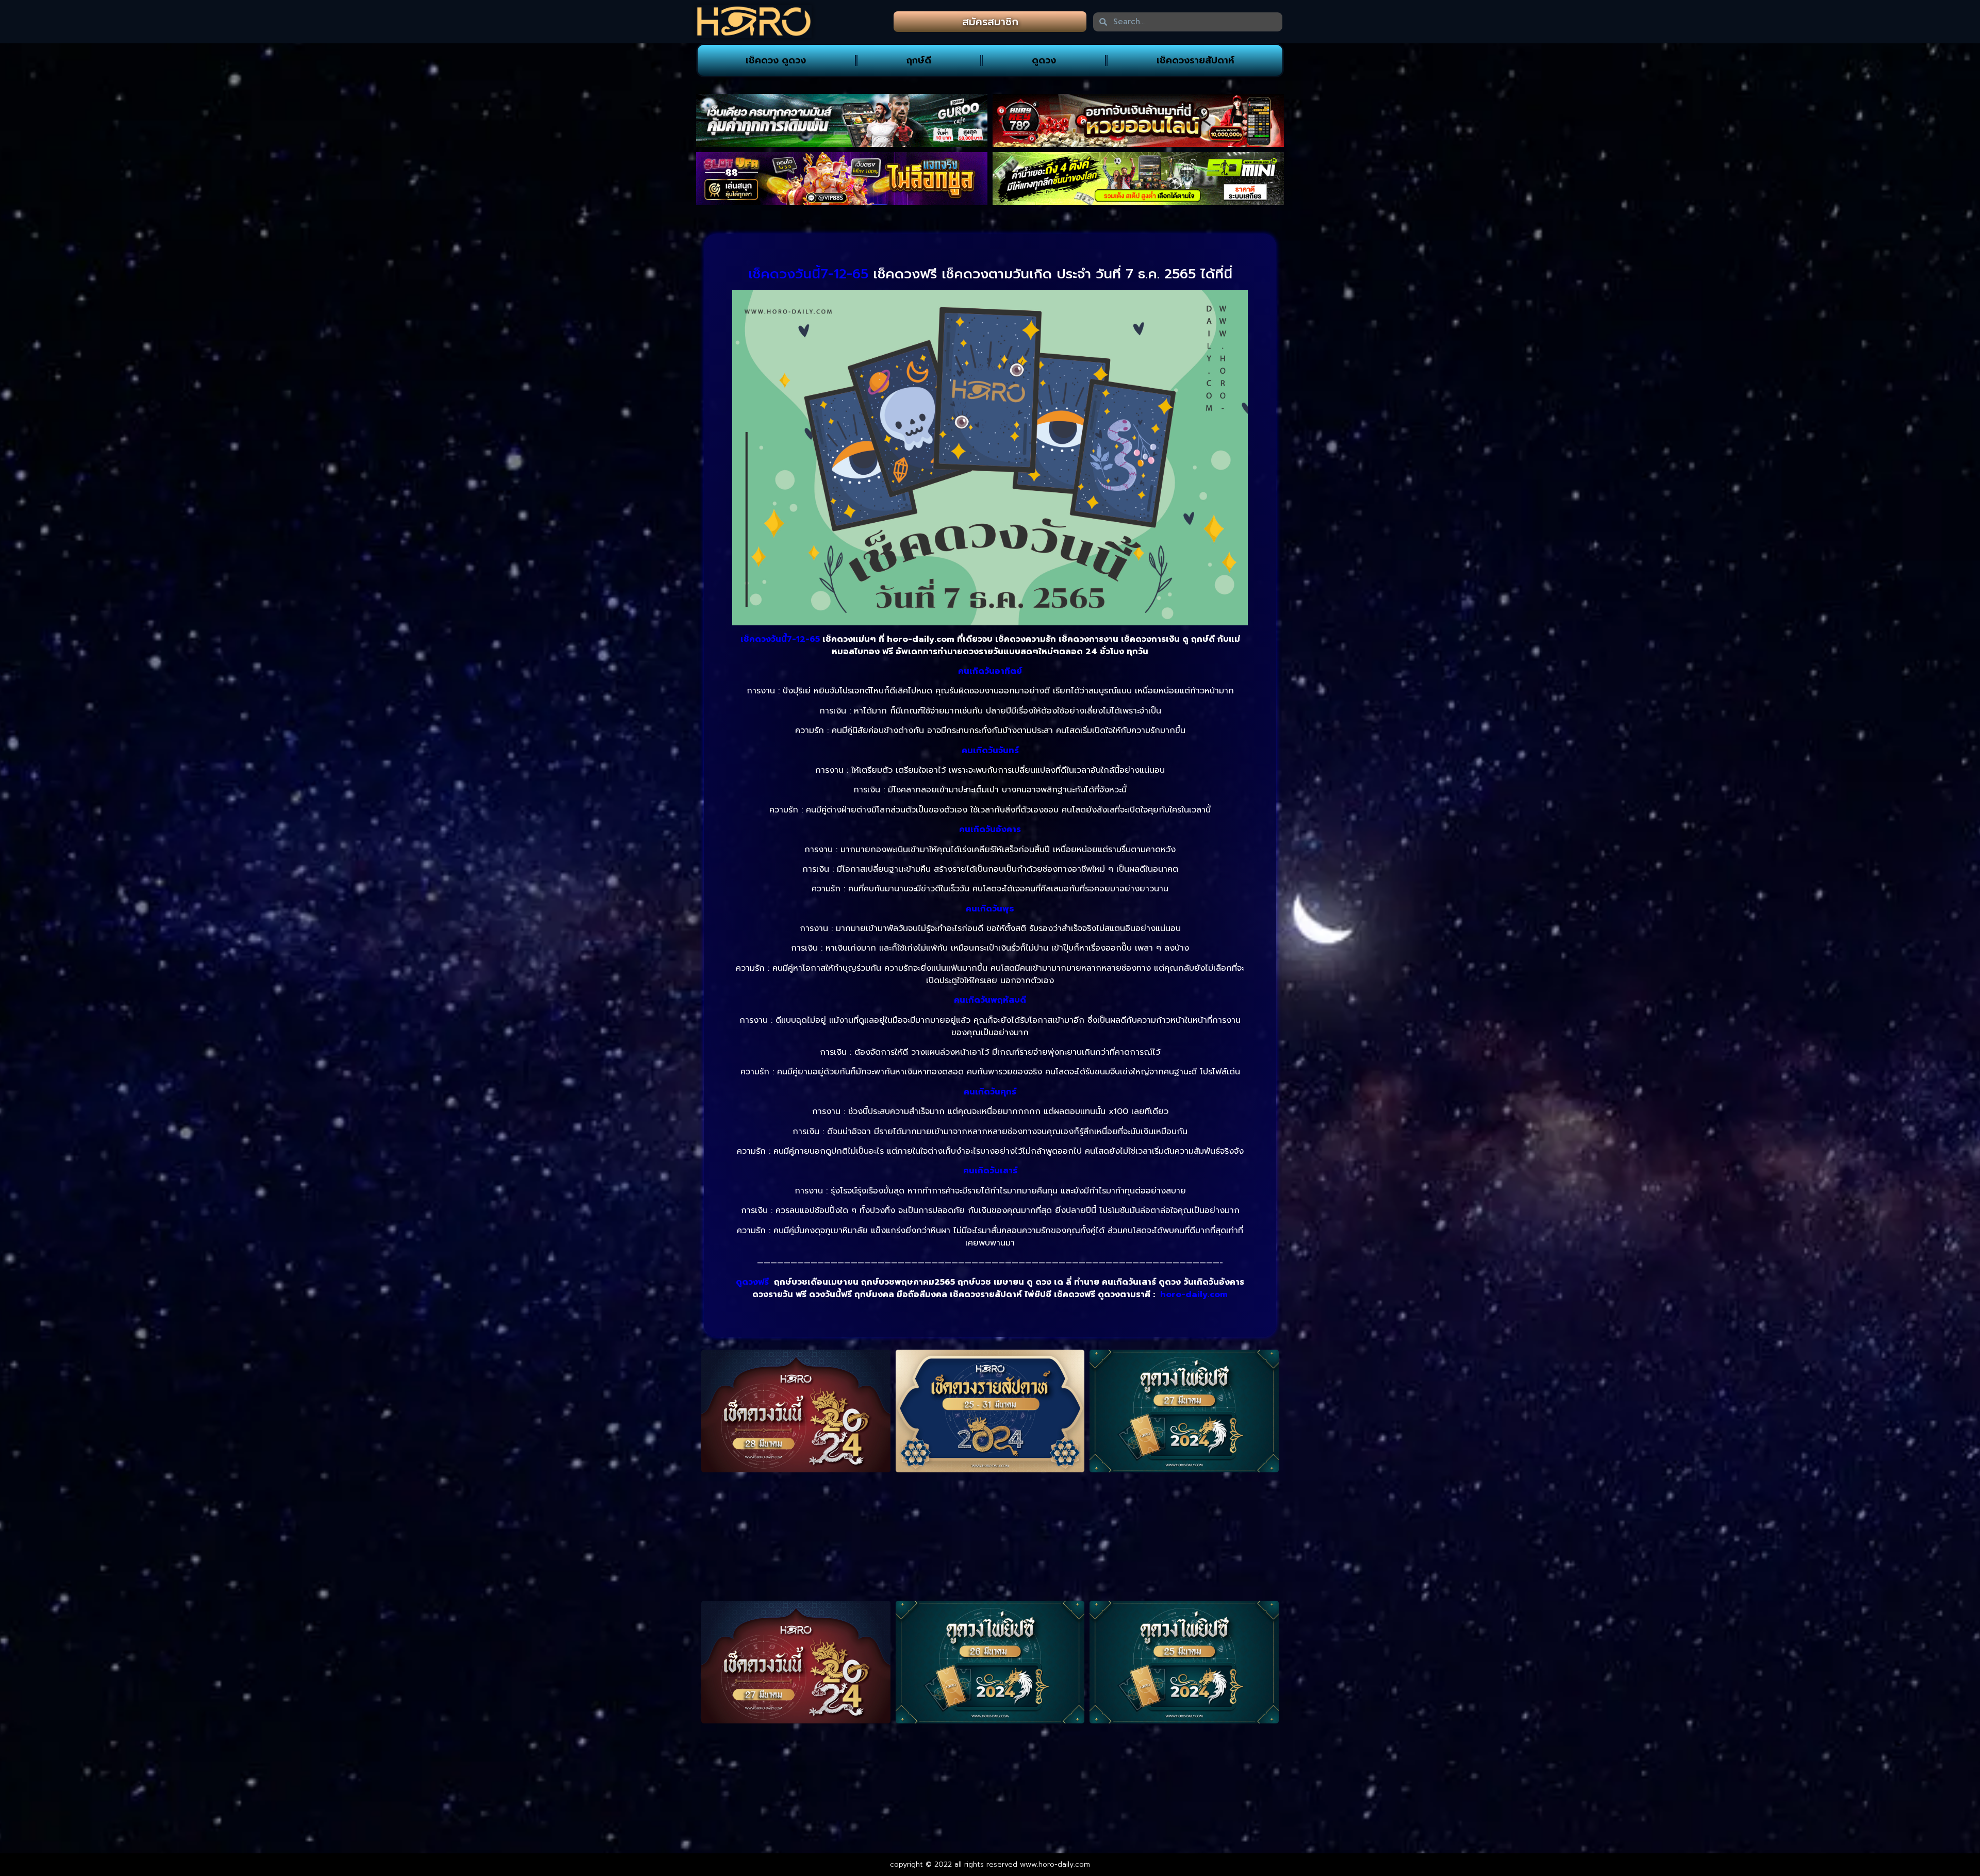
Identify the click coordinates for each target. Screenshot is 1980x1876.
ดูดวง (1044, 60)
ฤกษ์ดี (919, 60)
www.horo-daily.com (1055, 1864)
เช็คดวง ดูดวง (776, 60)
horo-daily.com (1194, 1294)
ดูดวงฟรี (752, 1282)
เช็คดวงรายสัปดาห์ (1195, 60)
